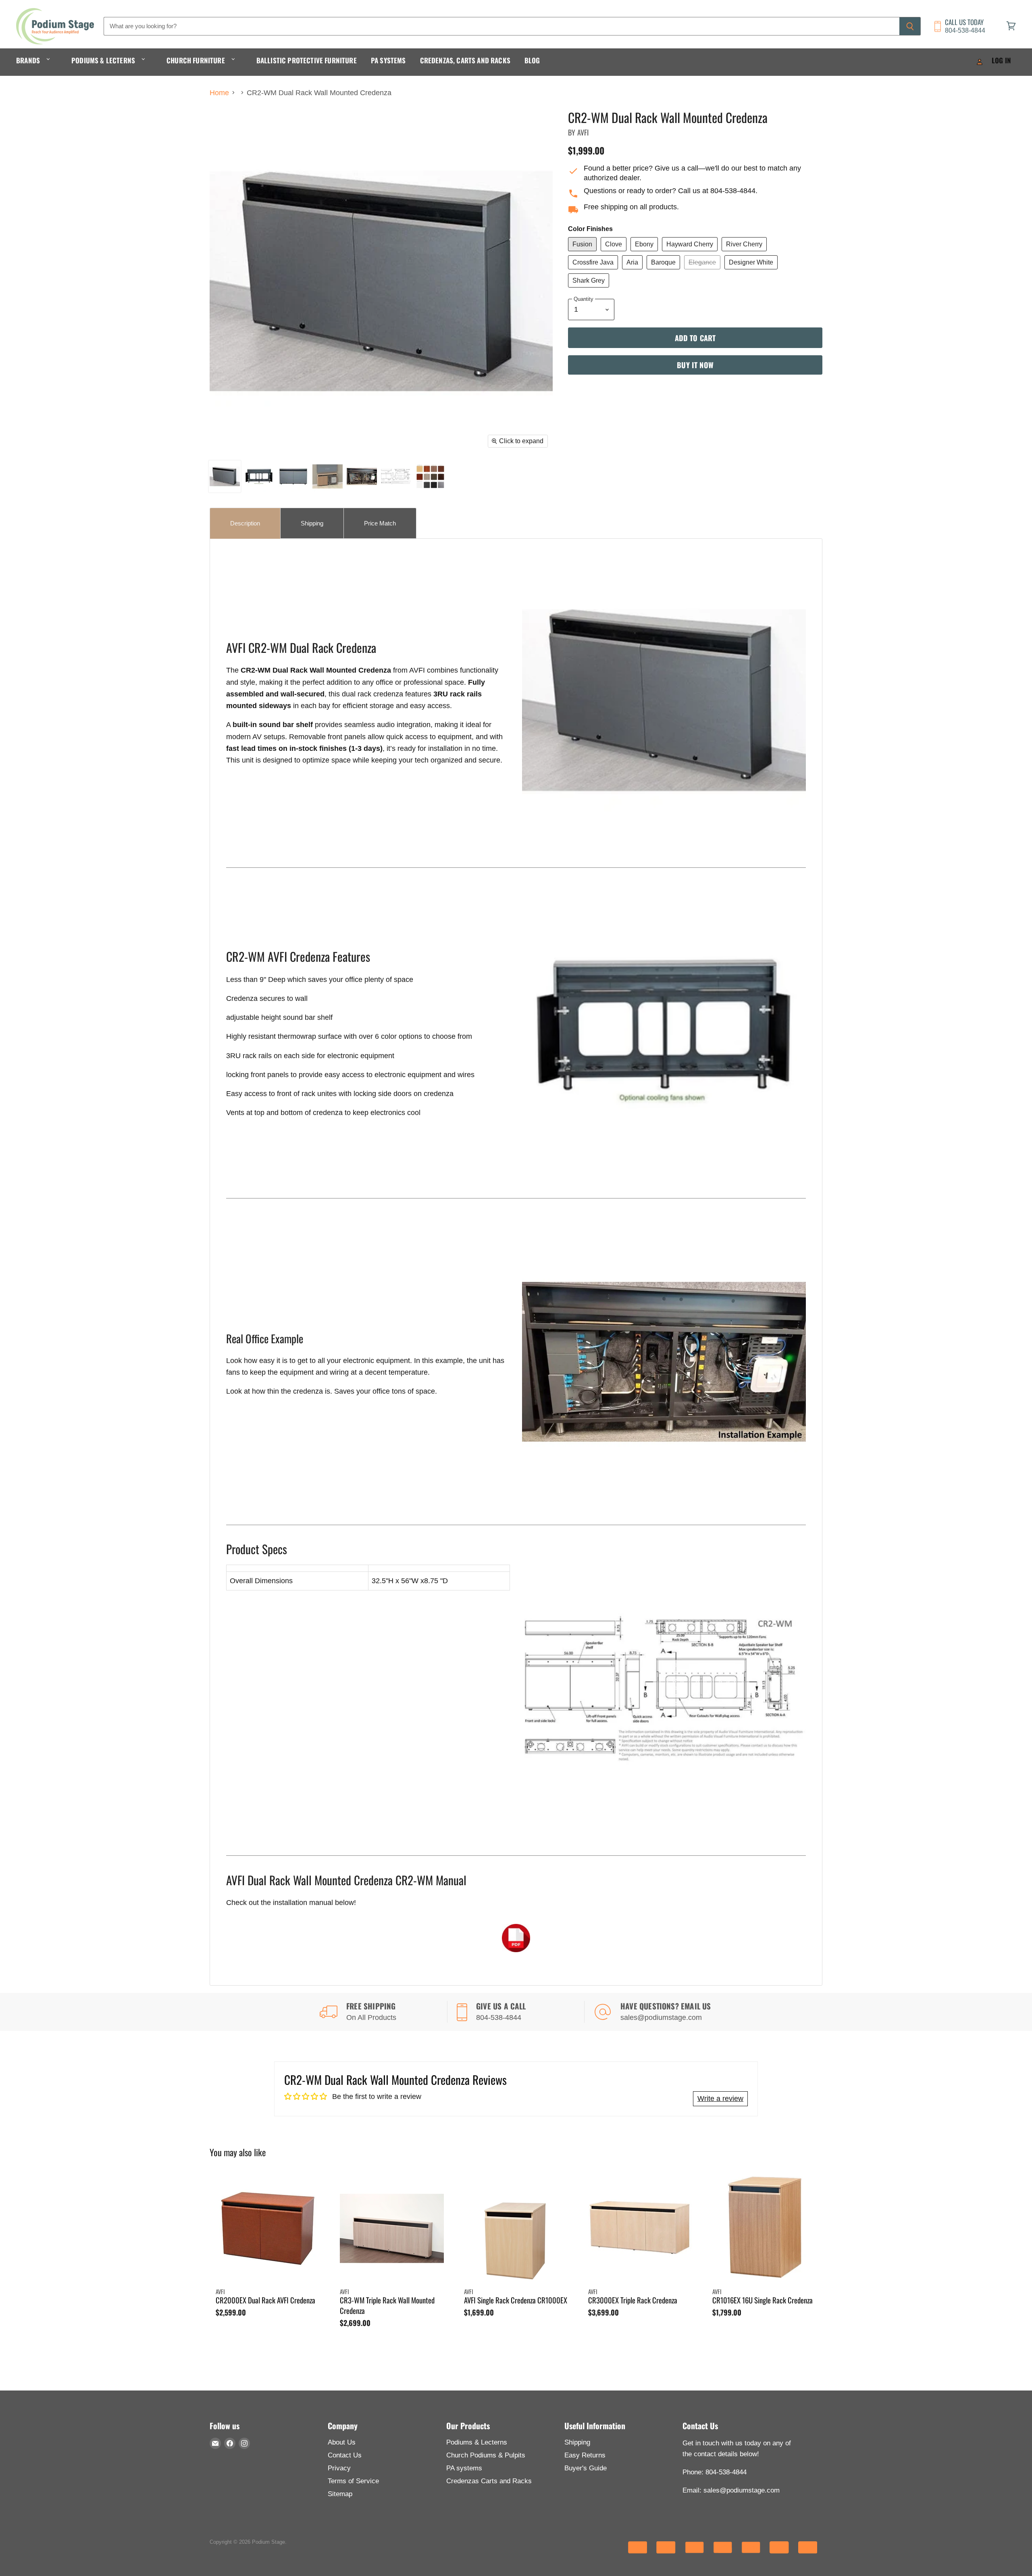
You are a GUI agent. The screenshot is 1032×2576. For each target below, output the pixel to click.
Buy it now (695, 365)
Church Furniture (197, 60)
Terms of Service (353, 2481)
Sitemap (340, 2494)
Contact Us (345, 2455)
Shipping (577, 2442)
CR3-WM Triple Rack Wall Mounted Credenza (387, 2305)
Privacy (339, 2468)
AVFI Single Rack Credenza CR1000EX (516, 2300)
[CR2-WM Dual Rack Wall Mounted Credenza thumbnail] (225, 476)
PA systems (464, 2468)
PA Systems (388, 60)
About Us (342, 2442)
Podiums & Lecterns (104, 60)
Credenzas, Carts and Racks (465, 60)
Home (219, 93)
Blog (532, 60)
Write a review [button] (720, 2099)
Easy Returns (585, 2455)
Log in (1001, 60)
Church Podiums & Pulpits (486, 2455)
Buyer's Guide (586, 2468)
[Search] (910, 26)
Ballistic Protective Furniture (307, 60)
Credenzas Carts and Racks (489, 2481)
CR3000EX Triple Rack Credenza (633, 2300)
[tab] (245, 523)
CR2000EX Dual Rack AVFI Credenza (265, 2300)
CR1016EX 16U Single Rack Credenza (763, 2300)
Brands (29, 60)
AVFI (583, 132)
